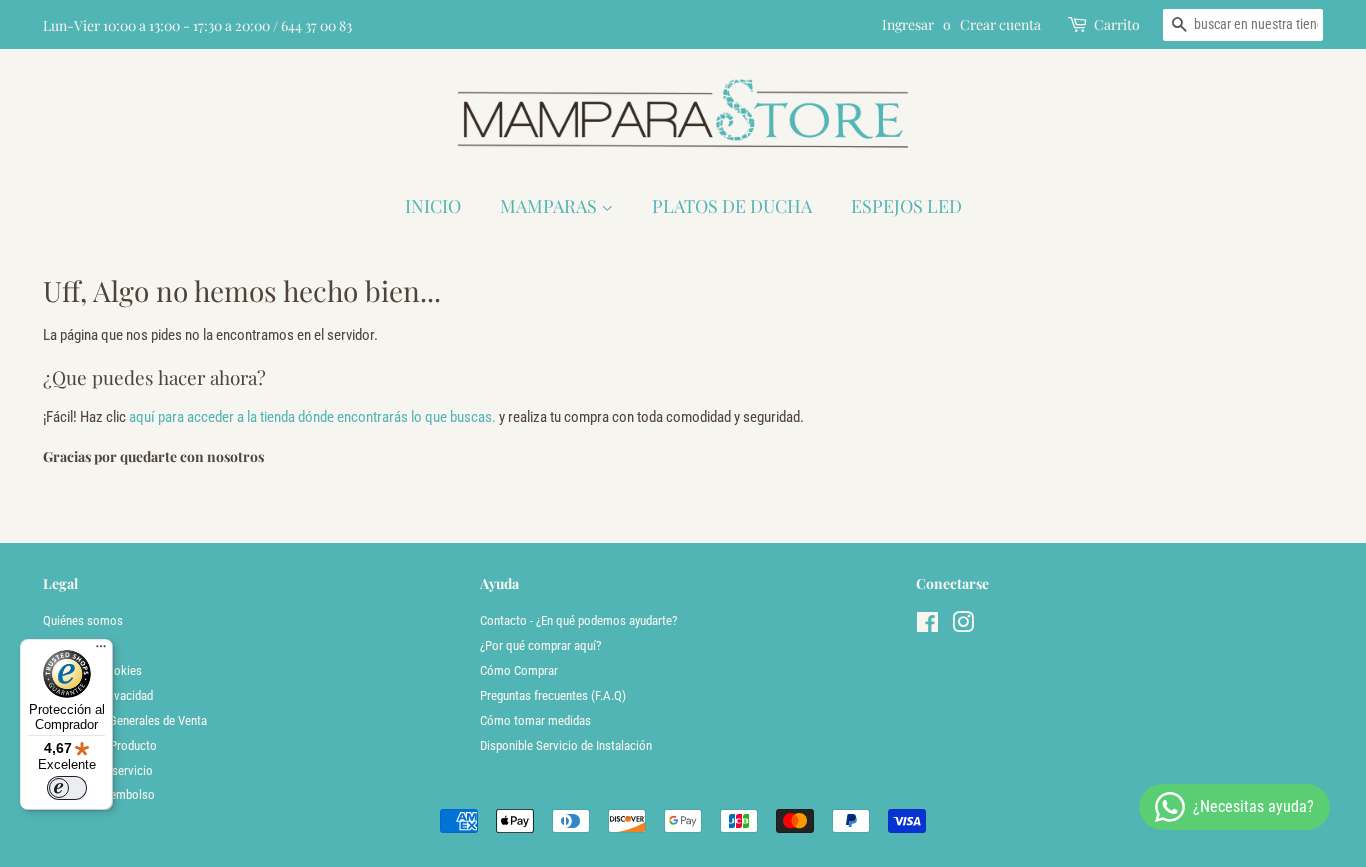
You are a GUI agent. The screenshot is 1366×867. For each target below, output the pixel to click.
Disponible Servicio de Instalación (566, 745)
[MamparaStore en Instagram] (963, 626)
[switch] (67, 788)
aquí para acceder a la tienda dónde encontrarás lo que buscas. (312, 417)
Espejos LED (906, 206)
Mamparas (550, 206)
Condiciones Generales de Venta (125, 720)
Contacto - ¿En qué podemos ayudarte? (578, 620)
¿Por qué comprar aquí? (540, 645)
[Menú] (101, 651)
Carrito (1117, 24)
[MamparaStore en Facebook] (927, 626)
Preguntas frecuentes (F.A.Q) (553, 695)
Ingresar (908, 24)
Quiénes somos (83, 620)
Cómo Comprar (519, 670)
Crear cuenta (1000, 24)
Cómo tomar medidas (535, 720)
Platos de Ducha (732, 206)
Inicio (433, 206)
